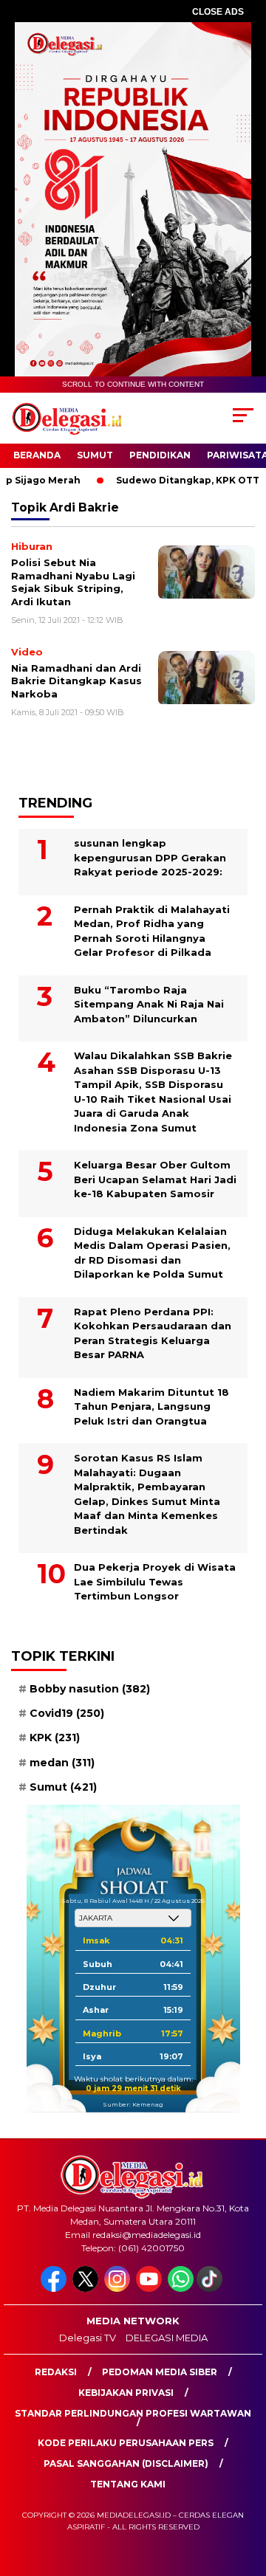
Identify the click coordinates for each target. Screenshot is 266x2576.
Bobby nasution (90, 1689)
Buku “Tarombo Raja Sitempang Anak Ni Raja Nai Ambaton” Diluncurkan (149, 1004)
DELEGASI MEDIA (167, 2338)
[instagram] (119, 2289)
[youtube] (150, 2289)
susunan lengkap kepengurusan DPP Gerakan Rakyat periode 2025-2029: (150, 857)
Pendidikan (160, 455)
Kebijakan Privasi (126, 2393)
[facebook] (55, 2289)
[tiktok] (211, 2289)
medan (62, 1763)
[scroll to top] (246, 2490)
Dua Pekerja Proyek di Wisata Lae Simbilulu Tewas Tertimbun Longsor (155, 1581)
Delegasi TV (88, 2338)
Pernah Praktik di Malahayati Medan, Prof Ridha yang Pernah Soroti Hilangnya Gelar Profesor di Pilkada (152, 931)
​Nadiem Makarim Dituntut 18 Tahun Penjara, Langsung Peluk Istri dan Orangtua (151, 1406)
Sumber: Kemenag (133, 2104)
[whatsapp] (181, 2289)
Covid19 (67, 1713)
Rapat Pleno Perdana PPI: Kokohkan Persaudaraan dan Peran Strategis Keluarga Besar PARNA (153, 1333)
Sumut (95, 455)
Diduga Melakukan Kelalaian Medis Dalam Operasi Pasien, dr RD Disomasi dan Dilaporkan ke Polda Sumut (152, 1253)
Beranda (37, 455)
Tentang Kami (128, 2484)
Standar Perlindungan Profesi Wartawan (133, 2413)
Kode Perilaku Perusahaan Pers (126, 2443)
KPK (55, 1738)
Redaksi (56, 2372)
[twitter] (87, 2289)
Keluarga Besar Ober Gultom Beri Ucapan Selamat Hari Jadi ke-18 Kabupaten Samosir (155, 1179)
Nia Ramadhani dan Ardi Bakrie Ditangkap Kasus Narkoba (76, 681)
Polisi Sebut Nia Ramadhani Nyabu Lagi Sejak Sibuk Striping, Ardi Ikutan (73, 582)
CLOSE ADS (218, 12)
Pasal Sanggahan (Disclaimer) (126, 2463)
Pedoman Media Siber (160, 2372)
